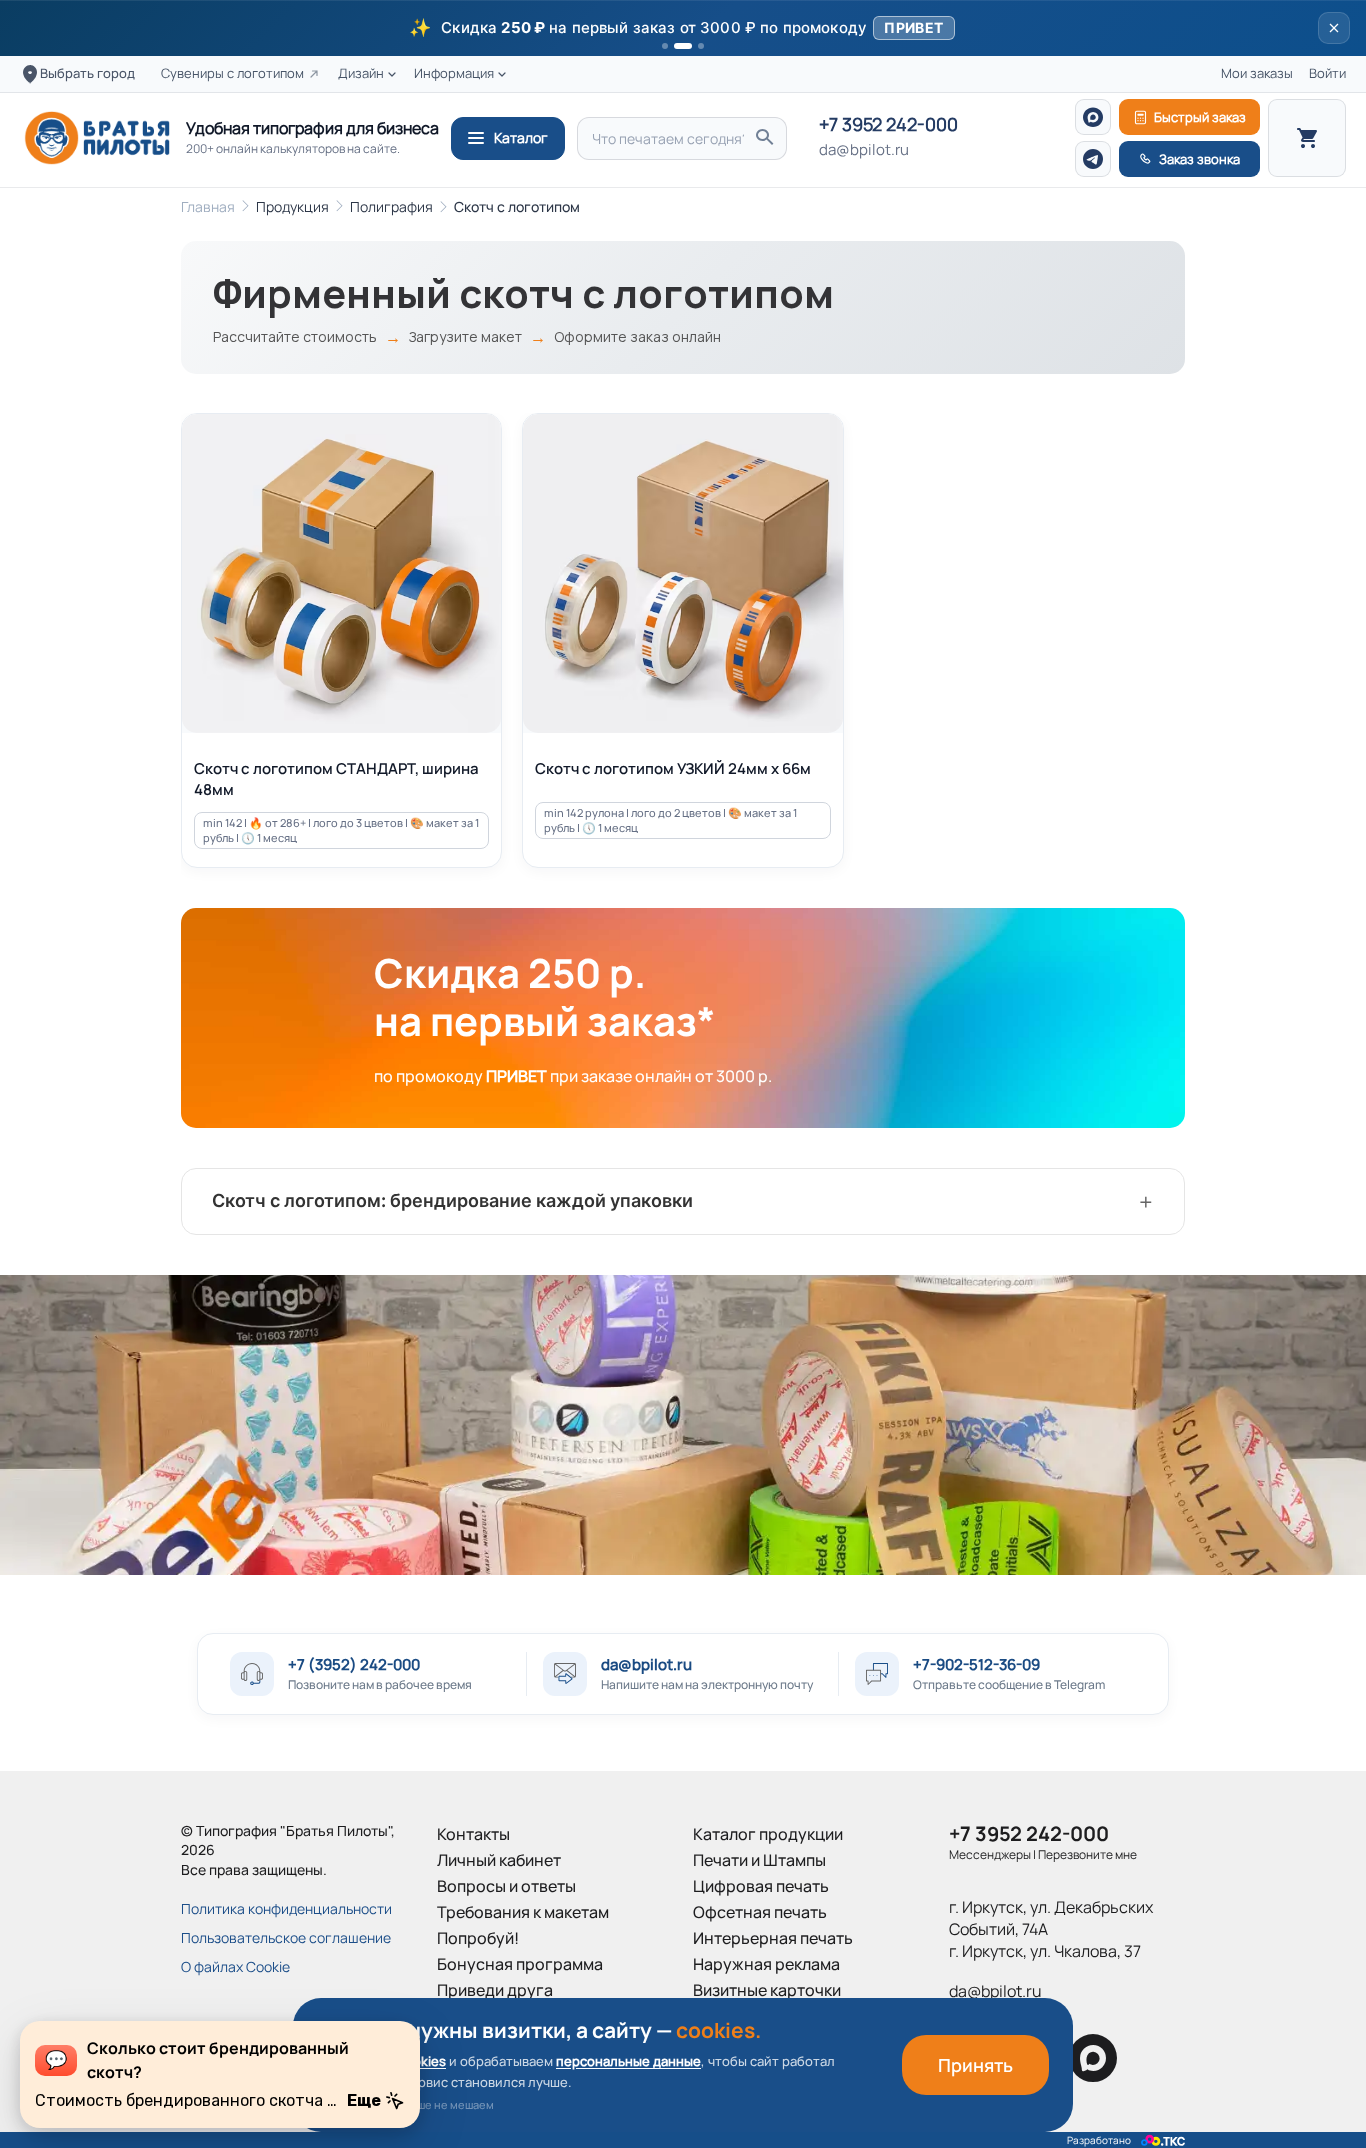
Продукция (292, 206)
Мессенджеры (990, 1854)
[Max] (1093, 117)
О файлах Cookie (235, 1966)
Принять (975, 2065)
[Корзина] (1307, 138)
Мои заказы (1257, 73)
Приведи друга (495, 1990)
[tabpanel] (683, 1425)
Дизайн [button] (361, 73)
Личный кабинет (499, 1860)
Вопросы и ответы (506, 1886)
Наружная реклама (766, 1964)
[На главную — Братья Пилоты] (97, 138)
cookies (422, 2061)
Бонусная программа (520, 1964)
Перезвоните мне (1087, 1854)
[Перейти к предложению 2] (683, 46)
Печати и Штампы (759, 1860)
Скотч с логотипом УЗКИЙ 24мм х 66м (673, 768)
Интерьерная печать (773, 1938)
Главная (208, 206)
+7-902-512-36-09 (976, 1664)
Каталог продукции (768, 1834)
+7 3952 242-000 (888, 125)
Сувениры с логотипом (232, 73)
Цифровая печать (761, 1886)
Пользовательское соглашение (286, 1937)
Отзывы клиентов (504, 2016)
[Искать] (764, 138)
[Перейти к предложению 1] (665, 46)
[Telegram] (1093, 159)
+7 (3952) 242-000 (354, 1664)
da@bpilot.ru (864, 150)
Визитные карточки (767, 1990)
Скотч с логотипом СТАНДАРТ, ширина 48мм (336, 778)
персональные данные (628, 2061)
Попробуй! (478, 1938)
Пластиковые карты (768, 2016)
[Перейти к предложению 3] (701, 46)
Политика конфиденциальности (286, 1908)
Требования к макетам (523, 1912)
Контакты (473, 1834)
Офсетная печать (760, 1912)
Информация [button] (454, 73)
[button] (683, 28)
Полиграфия (391, 206)
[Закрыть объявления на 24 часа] (1334, 28)
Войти (1327, 73)
